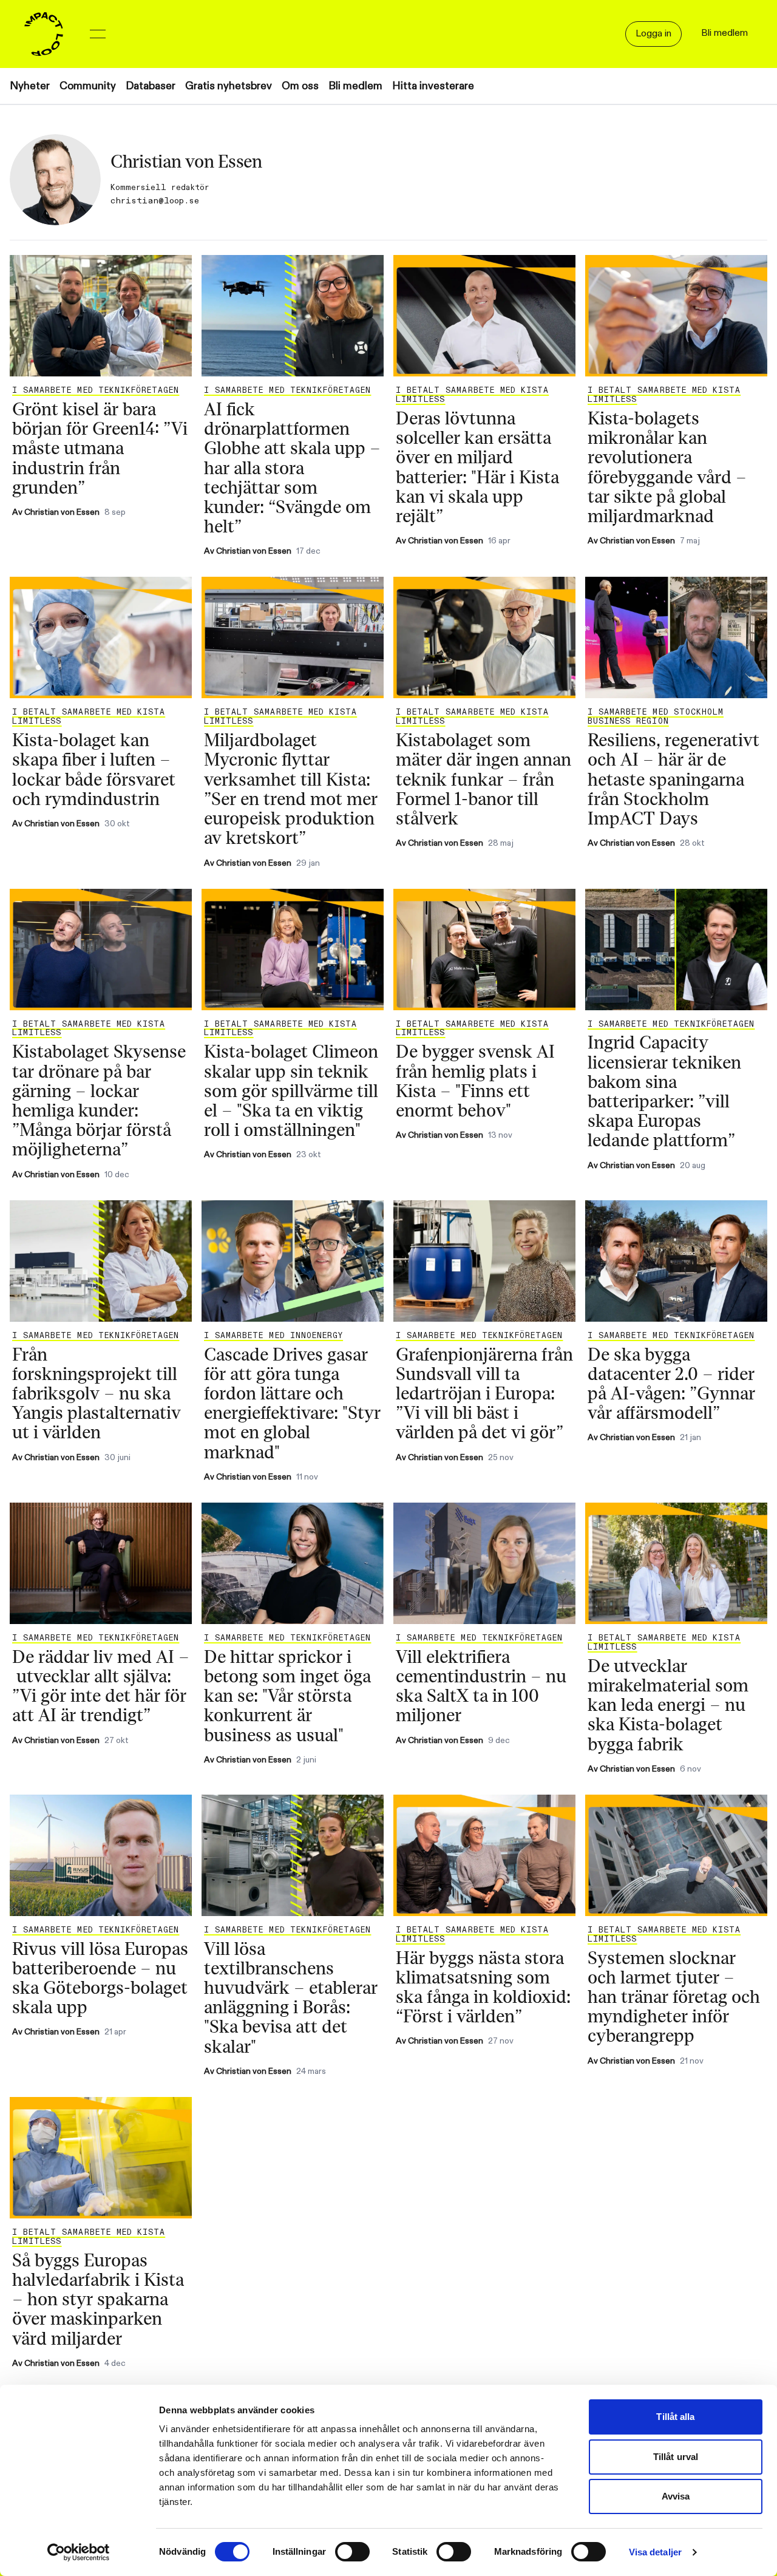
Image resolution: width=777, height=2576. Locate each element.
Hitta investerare (433, 86)
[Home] (44, 34)
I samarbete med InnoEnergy (273, 1336)
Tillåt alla (675, 2417)
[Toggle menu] (98, 34)
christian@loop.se (155, 201)
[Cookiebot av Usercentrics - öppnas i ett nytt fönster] (79, 2552)
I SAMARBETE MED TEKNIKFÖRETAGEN (96, 390)
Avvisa (676, 2496)
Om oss (300, 86)
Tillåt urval (676, 2457)
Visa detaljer (655, 2552)
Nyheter (30, 86)
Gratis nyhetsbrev (229, 86)
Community (88, 86)
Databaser (151, 86)
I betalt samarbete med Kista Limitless (472, 395)
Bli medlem (355, 86)
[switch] (352, 2552)
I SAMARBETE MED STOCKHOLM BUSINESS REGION (656, 717)
